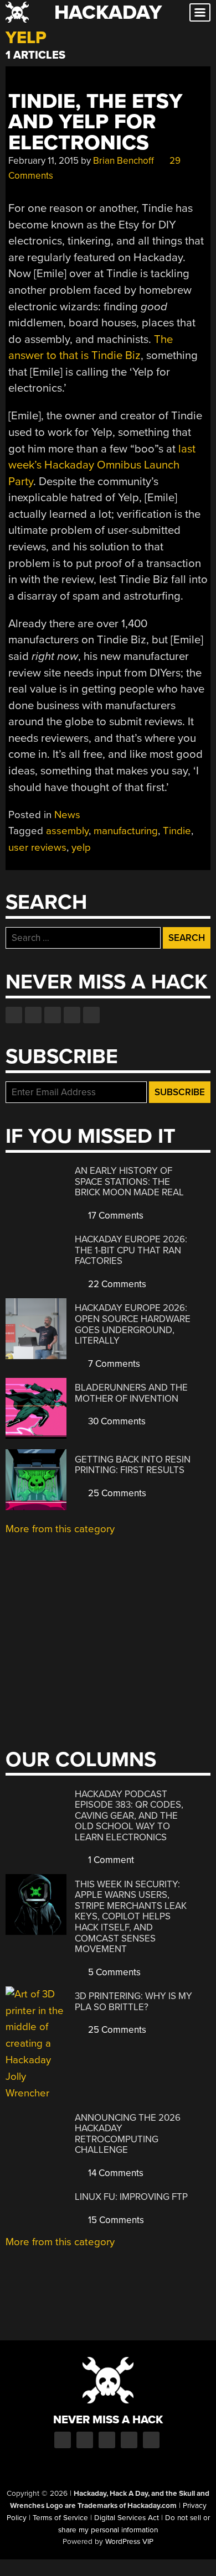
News (67, 815)
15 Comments (115, 2220)
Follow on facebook (14, 1015)
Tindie (177, 831)
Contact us (91, 1015)
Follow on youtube (53, 1015)
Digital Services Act (127, 2518)
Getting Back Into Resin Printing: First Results (133, 1465)
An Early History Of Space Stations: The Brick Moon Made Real (129, 1182)
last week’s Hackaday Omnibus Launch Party (102, 465)
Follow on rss (72, 1015)
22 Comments (116, 1284)
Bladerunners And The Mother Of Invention (131, 1393)
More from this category (60, 1529)
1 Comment (110, 1860)
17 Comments (115, 1216)
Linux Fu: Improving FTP (131, 2197)
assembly (67, 831)
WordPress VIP (129, 2542)
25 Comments (116, 1493)
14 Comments (115, 2173)
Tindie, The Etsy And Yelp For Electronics (95, 122)
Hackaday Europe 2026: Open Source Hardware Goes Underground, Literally (133, 1324)
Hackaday (108, 12)
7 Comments (113, 1364)
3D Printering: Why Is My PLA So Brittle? (133, 2002)
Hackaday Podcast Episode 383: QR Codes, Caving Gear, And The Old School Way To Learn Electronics (129, 1816)
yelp (81, 847)
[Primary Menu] (200, 12)
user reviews (37, 847)
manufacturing (126, 831)
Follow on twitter (33, 1015)
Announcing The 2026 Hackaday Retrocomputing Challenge (128, 2134)
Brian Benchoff (124, 161)
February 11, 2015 (43, 161)
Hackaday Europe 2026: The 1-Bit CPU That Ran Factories (131, 1250)
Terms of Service (60, 2518)
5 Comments (113, 1972)
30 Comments (116, 1421)
